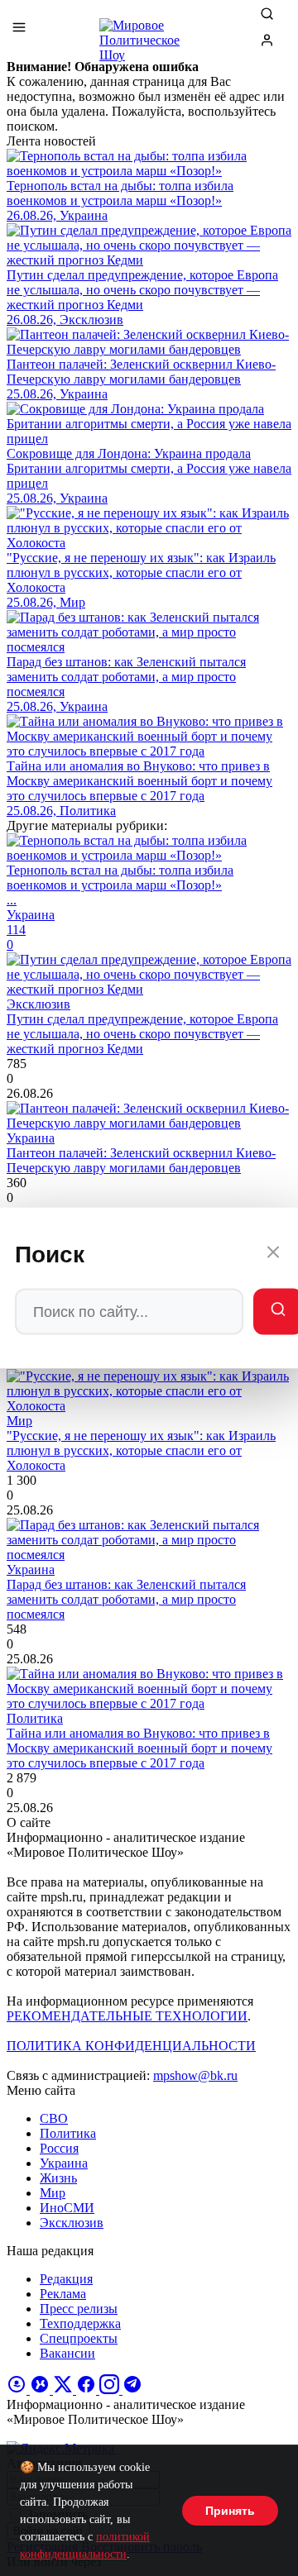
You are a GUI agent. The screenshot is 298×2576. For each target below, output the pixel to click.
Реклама (63, 2294)
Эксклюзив (72, 2223)
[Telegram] (132, 2390)
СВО (54, 2118)
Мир (53, 2193)
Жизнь (58, 2178)
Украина (64, 2163)
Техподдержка (80, 2323)
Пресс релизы (79, 2309)
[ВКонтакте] (41, 2390)
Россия (59, 2148)
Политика (68, 2133)
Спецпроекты (79, 2338)
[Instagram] (111, 2390)
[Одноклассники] (18, 2390)
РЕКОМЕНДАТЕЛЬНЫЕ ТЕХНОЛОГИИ (127, 2016)
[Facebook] (88, 2390)
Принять (230, 2511)
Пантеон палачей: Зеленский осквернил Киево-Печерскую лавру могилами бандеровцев (141, 1160)
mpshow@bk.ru (195, 2075)
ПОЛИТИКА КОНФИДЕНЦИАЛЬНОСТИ (131, 2046)
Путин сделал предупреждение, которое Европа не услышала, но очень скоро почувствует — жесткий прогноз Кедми (142, 1034)
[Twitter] (65, 2390)
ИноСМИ (67, 2208)
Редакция (66, 2279)
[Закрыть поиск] (273, 1255)
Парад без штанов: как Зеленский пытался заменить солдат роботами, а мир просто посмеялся (126, 1599)
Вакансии (67, 2353)
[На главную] (149, 33)
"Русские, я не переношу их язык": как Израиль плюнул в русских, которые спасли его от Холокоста (141, 1450)
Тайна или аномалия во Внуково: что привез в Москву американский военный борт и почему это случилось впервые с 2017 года (139, 1748)
